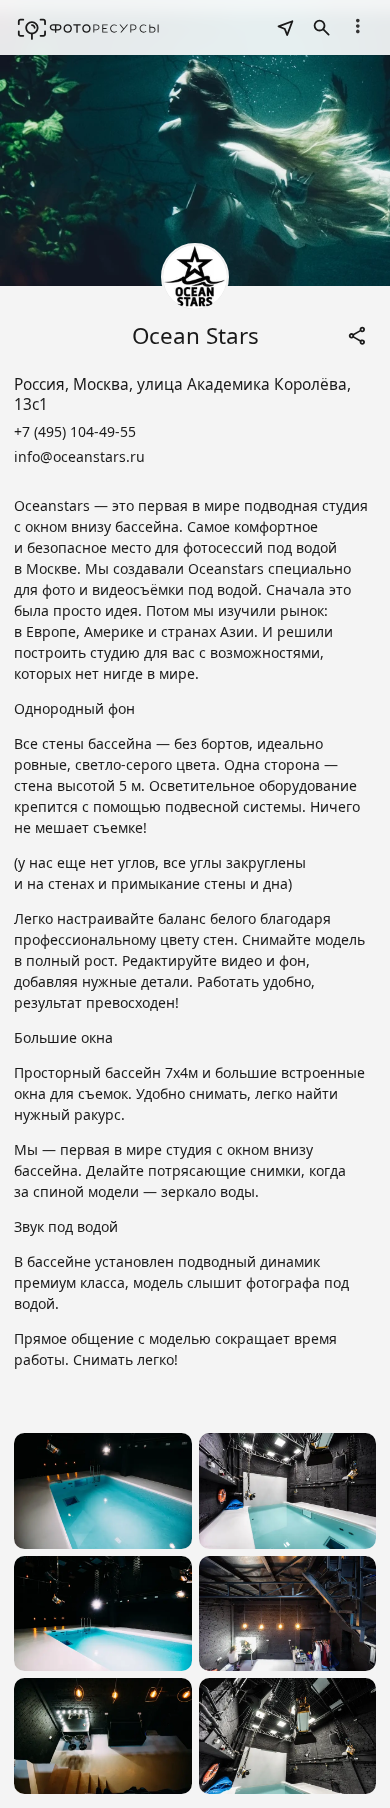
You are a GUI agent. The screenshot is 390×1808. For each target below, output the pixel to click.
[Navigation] (358, 26)
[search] (286, 28)
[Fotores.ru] (88, 28)
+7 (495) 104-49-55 (75, 431)
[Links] (358, 336)
